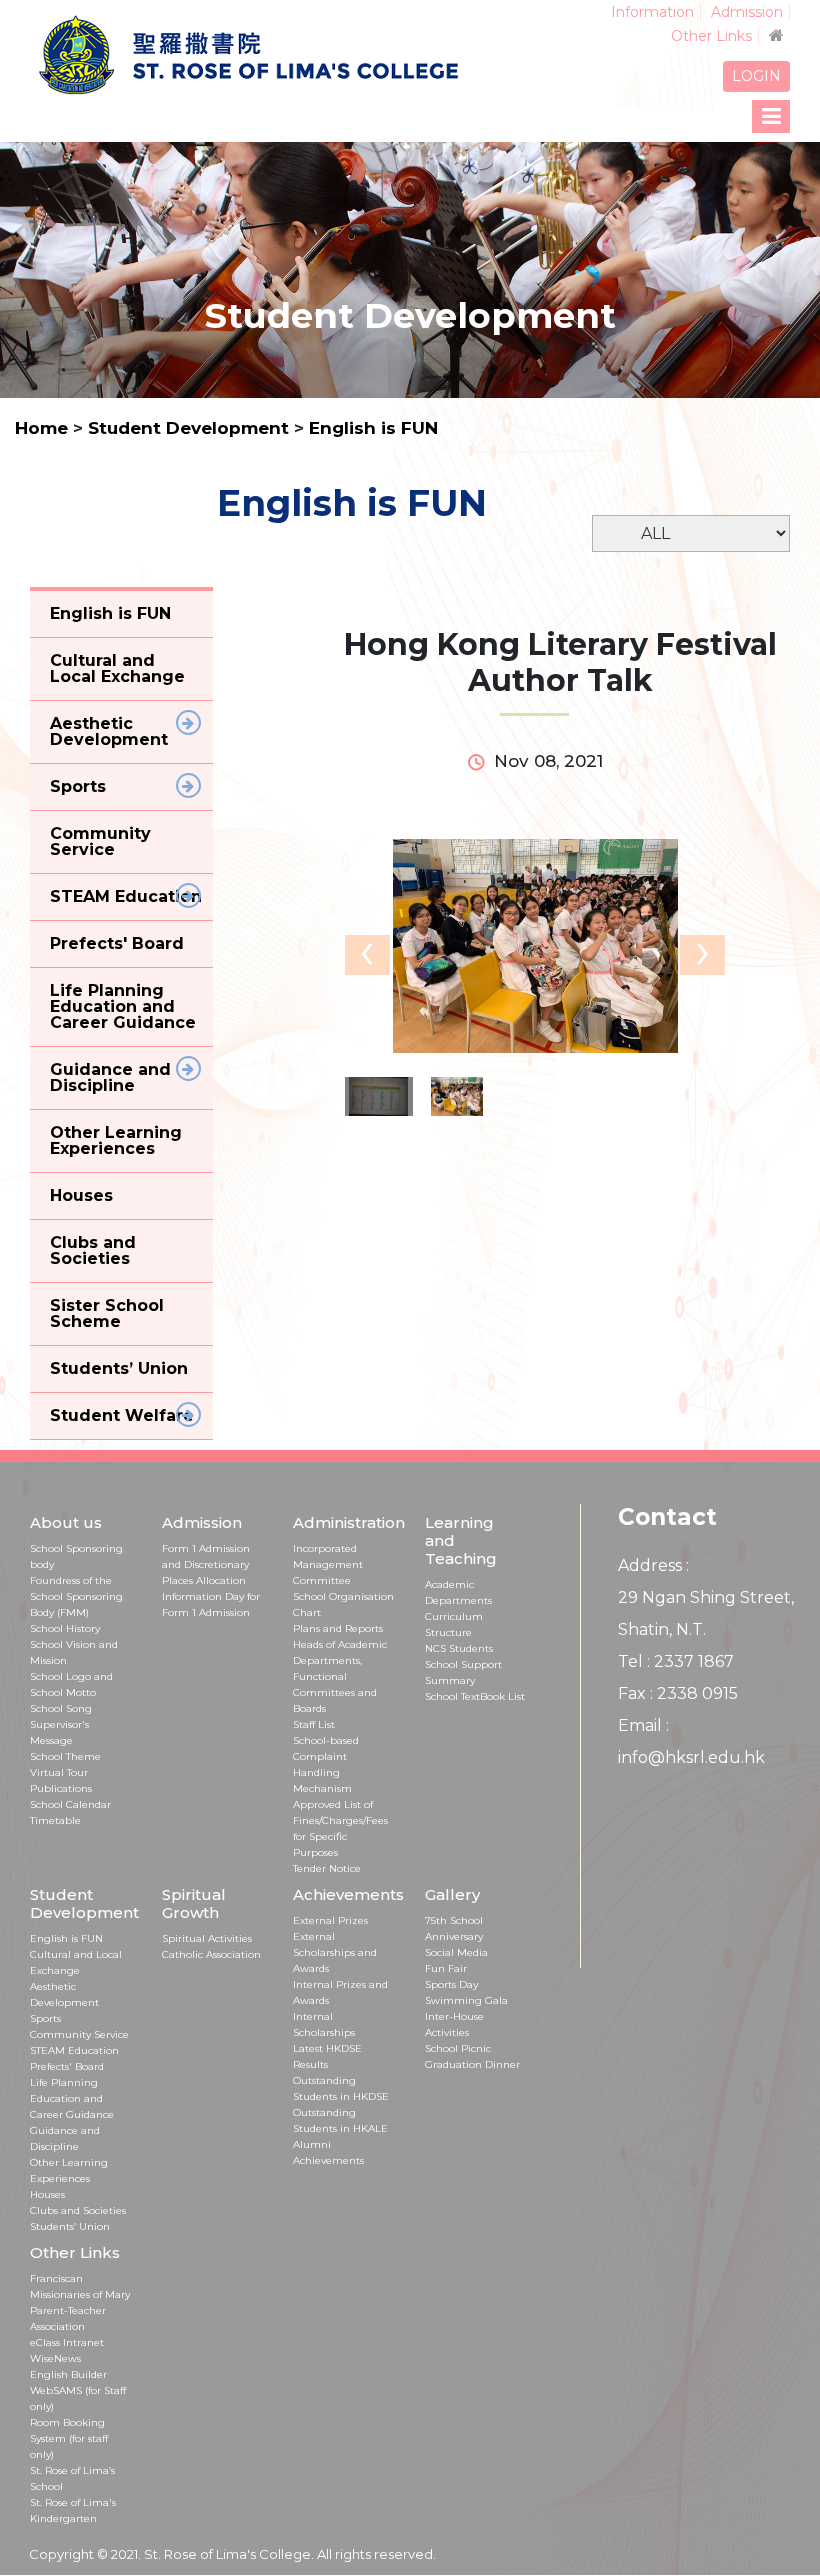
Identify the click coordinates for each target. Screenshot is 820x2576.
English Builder (68, 2374)
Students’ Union (70, 2226)
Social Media (456, 1952)
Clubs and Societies (78, 2210)
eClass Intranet (67, 2342)
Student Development (191, 428)
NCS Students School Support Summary (463, 1664)
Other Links (711, 36)
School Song (61, 1708)
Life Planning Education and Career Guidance (72, 2098)
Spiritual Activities (207, 1938)
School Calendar (70, 1804)
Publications (61, 1788)
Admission (747, 12)
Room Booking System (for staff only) (69, 2438)
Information (652, 12)
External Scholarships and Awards (335, 1952)
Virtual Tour (59, 1772)
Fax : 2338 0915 (678, 1693)
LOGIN (756, 76)
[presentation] (367, 955)
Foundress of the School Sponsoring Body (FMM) (76, 1596)
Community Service (79, 2034)
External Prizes (330, 1920)
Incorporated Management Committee (328, 1564)
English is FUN (373, 428)
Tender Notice (327, 1868)
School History (65, 1628)
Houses (47, 2194)
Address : (653, 1565)
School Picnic (458, 2048)
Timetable (55, 1820)
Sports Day (451, 1984)
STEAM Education (74, 2050)
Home (41, 428)
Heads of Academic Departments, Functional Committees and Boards (340, 1676)
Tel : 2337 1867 (676, 1661)
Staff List (314, 1724)
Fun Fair (446, 1968)
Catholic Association (211, 1954)
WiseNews (55, 2358)
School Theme (65, 1756)
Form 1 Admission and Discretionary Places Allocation (206, 1564)
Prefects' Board (67, 2066)
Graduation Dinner (472, 2064)
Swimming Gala (466, 2000)
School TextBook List (475, 1696)
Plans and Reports (338, 1628)
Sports (45, 2018)
